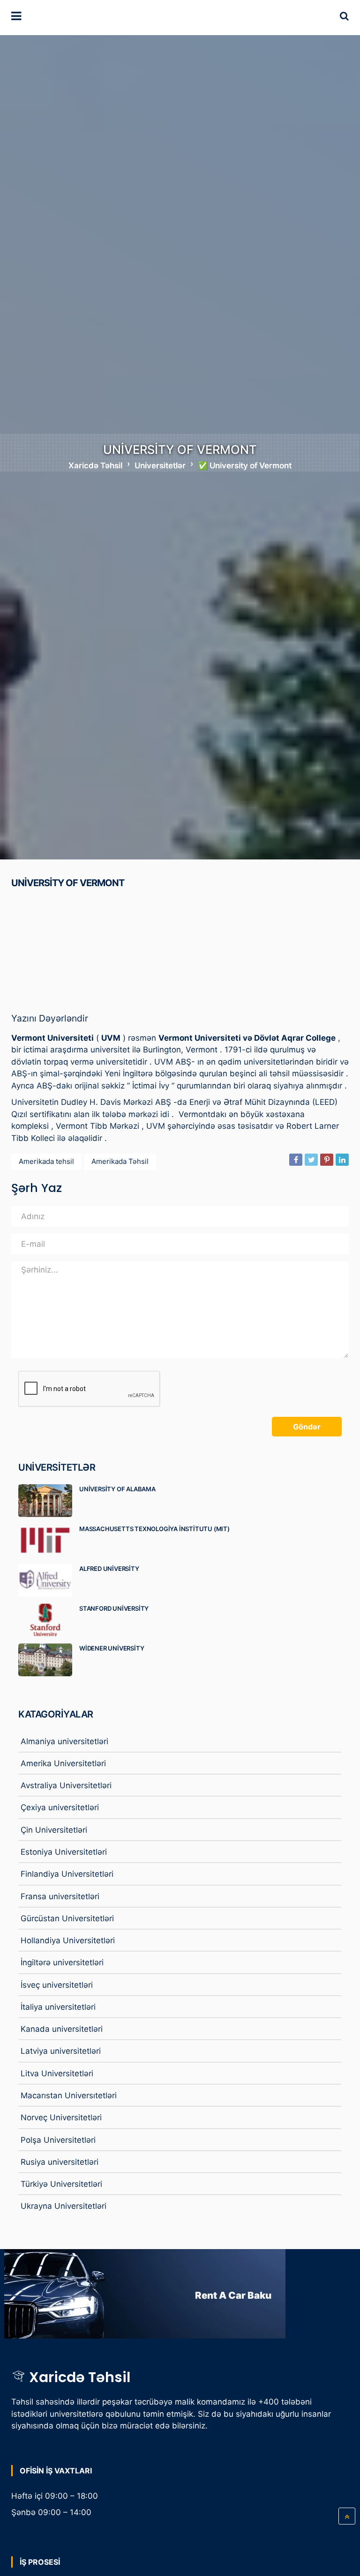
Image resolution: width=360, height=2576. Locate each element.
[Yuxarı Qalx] (347, 2516)
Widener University (112, 1648)
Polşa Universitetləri (58, 2140)
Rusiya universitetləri (60, 2162)
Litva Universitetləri (57, 2073)
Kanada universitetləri (62, 2029)
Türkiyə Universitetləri (61, 2184)
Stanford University (114, 1608)
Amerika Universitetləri (63, 1763)
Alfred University (109, 1569)
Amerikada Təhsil (120, 1161)
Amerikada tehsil (46, 1161)
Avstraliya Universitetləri (66, 1785)
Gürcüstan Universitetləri (67, 1918)
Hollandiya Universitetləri (68, 1940)
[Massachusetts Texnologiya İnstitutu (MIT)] (49, 1540)
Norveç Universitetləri (61, 2117)
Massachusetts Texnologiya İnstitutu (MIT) (154, 1529)
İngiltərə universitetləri (62, 1962)
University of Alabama (117, 1489)
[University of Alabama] (49, 1501)
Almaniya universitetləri (64, 1741)
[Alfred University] (49, 1580)
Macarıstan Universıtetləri (69, 2095)
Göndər (307, 1427)
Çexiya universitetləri (60, 1807)
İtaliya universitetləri (58, 2007)
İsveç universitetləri (57, 1985)
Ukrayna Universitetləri (64, 2206)
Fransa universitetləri (60, 1896)
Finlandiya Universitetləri (67, 1874)
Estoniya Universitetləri (64, 1852)
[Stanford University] (49, 1620)
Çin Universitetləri (54, 1830)
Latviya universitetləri (61, 2051)
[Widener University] (49, 1660)
